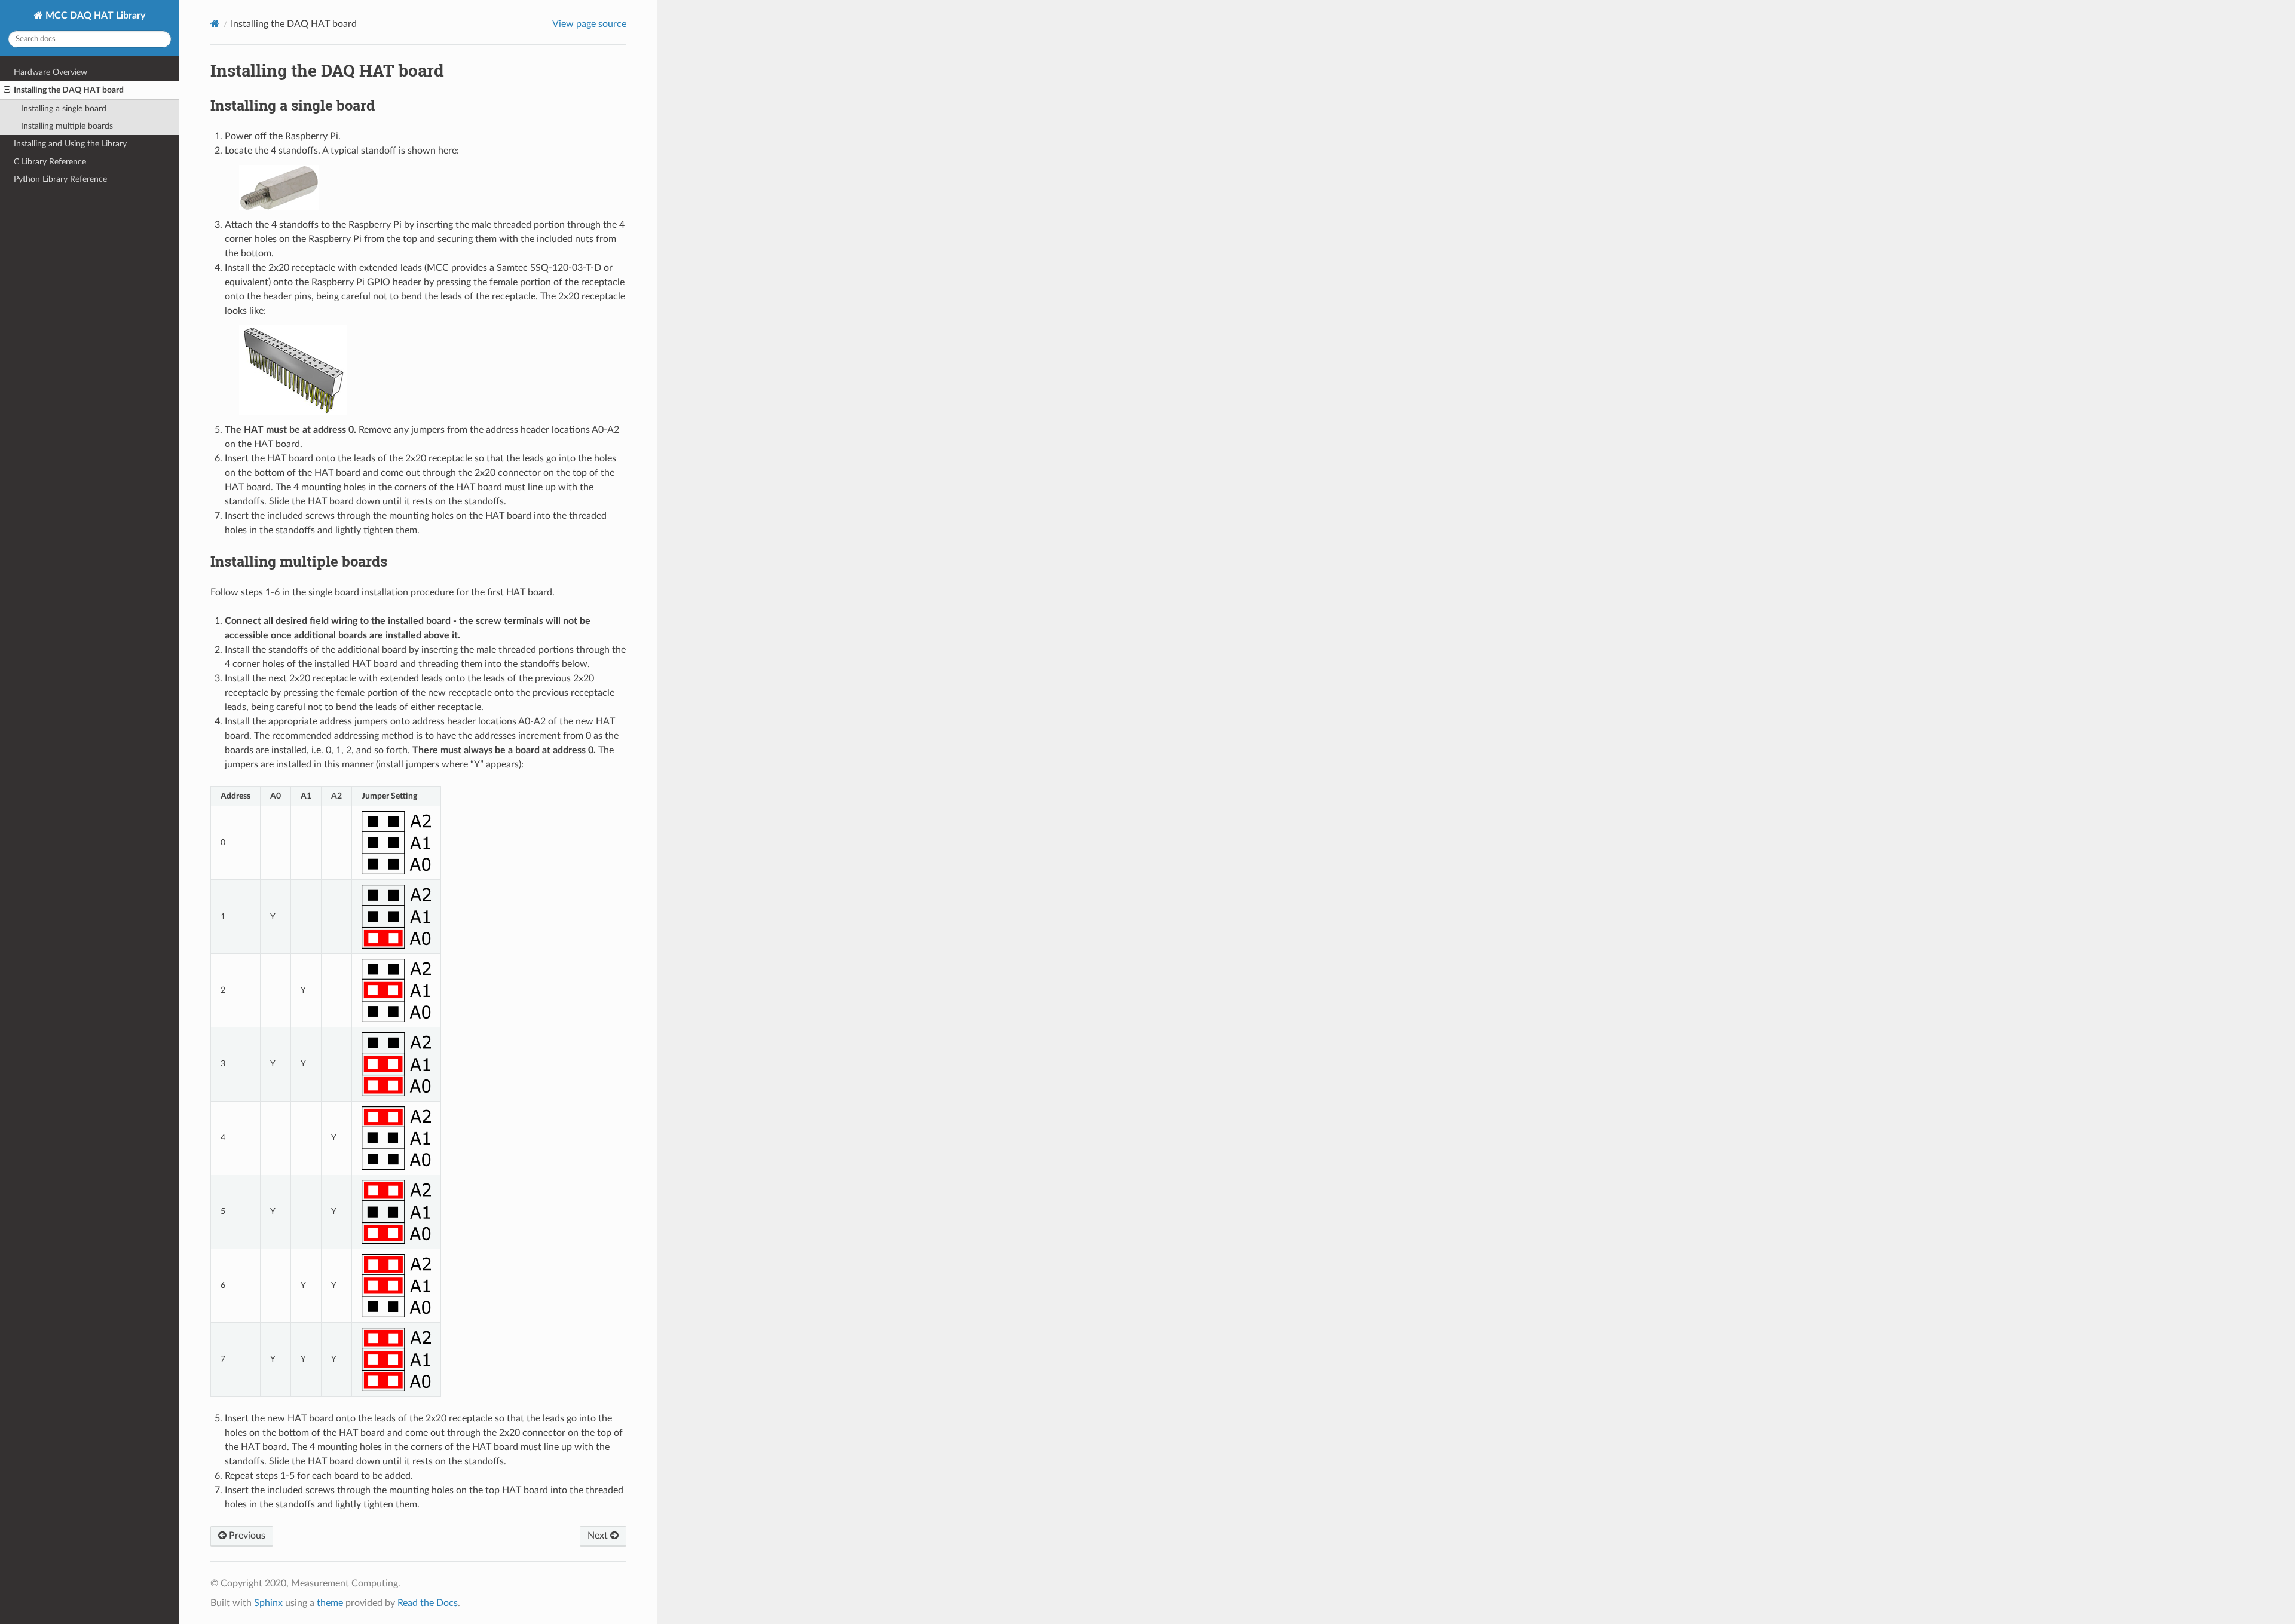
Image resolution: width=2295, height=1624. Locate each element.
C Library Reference (50, 162)
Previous (246, 1536)
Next (599, 1536)
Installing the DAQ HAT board (69, 90)
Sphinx (268, 1603)
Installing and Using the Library (70, 144)
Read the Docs (428, 1603)
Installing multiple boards (67, 126)
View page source (589, 24)
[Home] (215, 24)
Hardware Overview (51, 72)
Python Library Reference (60, 179)
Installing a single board (64, 108)
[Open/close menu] (7, 90)
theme (330, 1603)
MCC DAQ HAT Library (94, 16)
